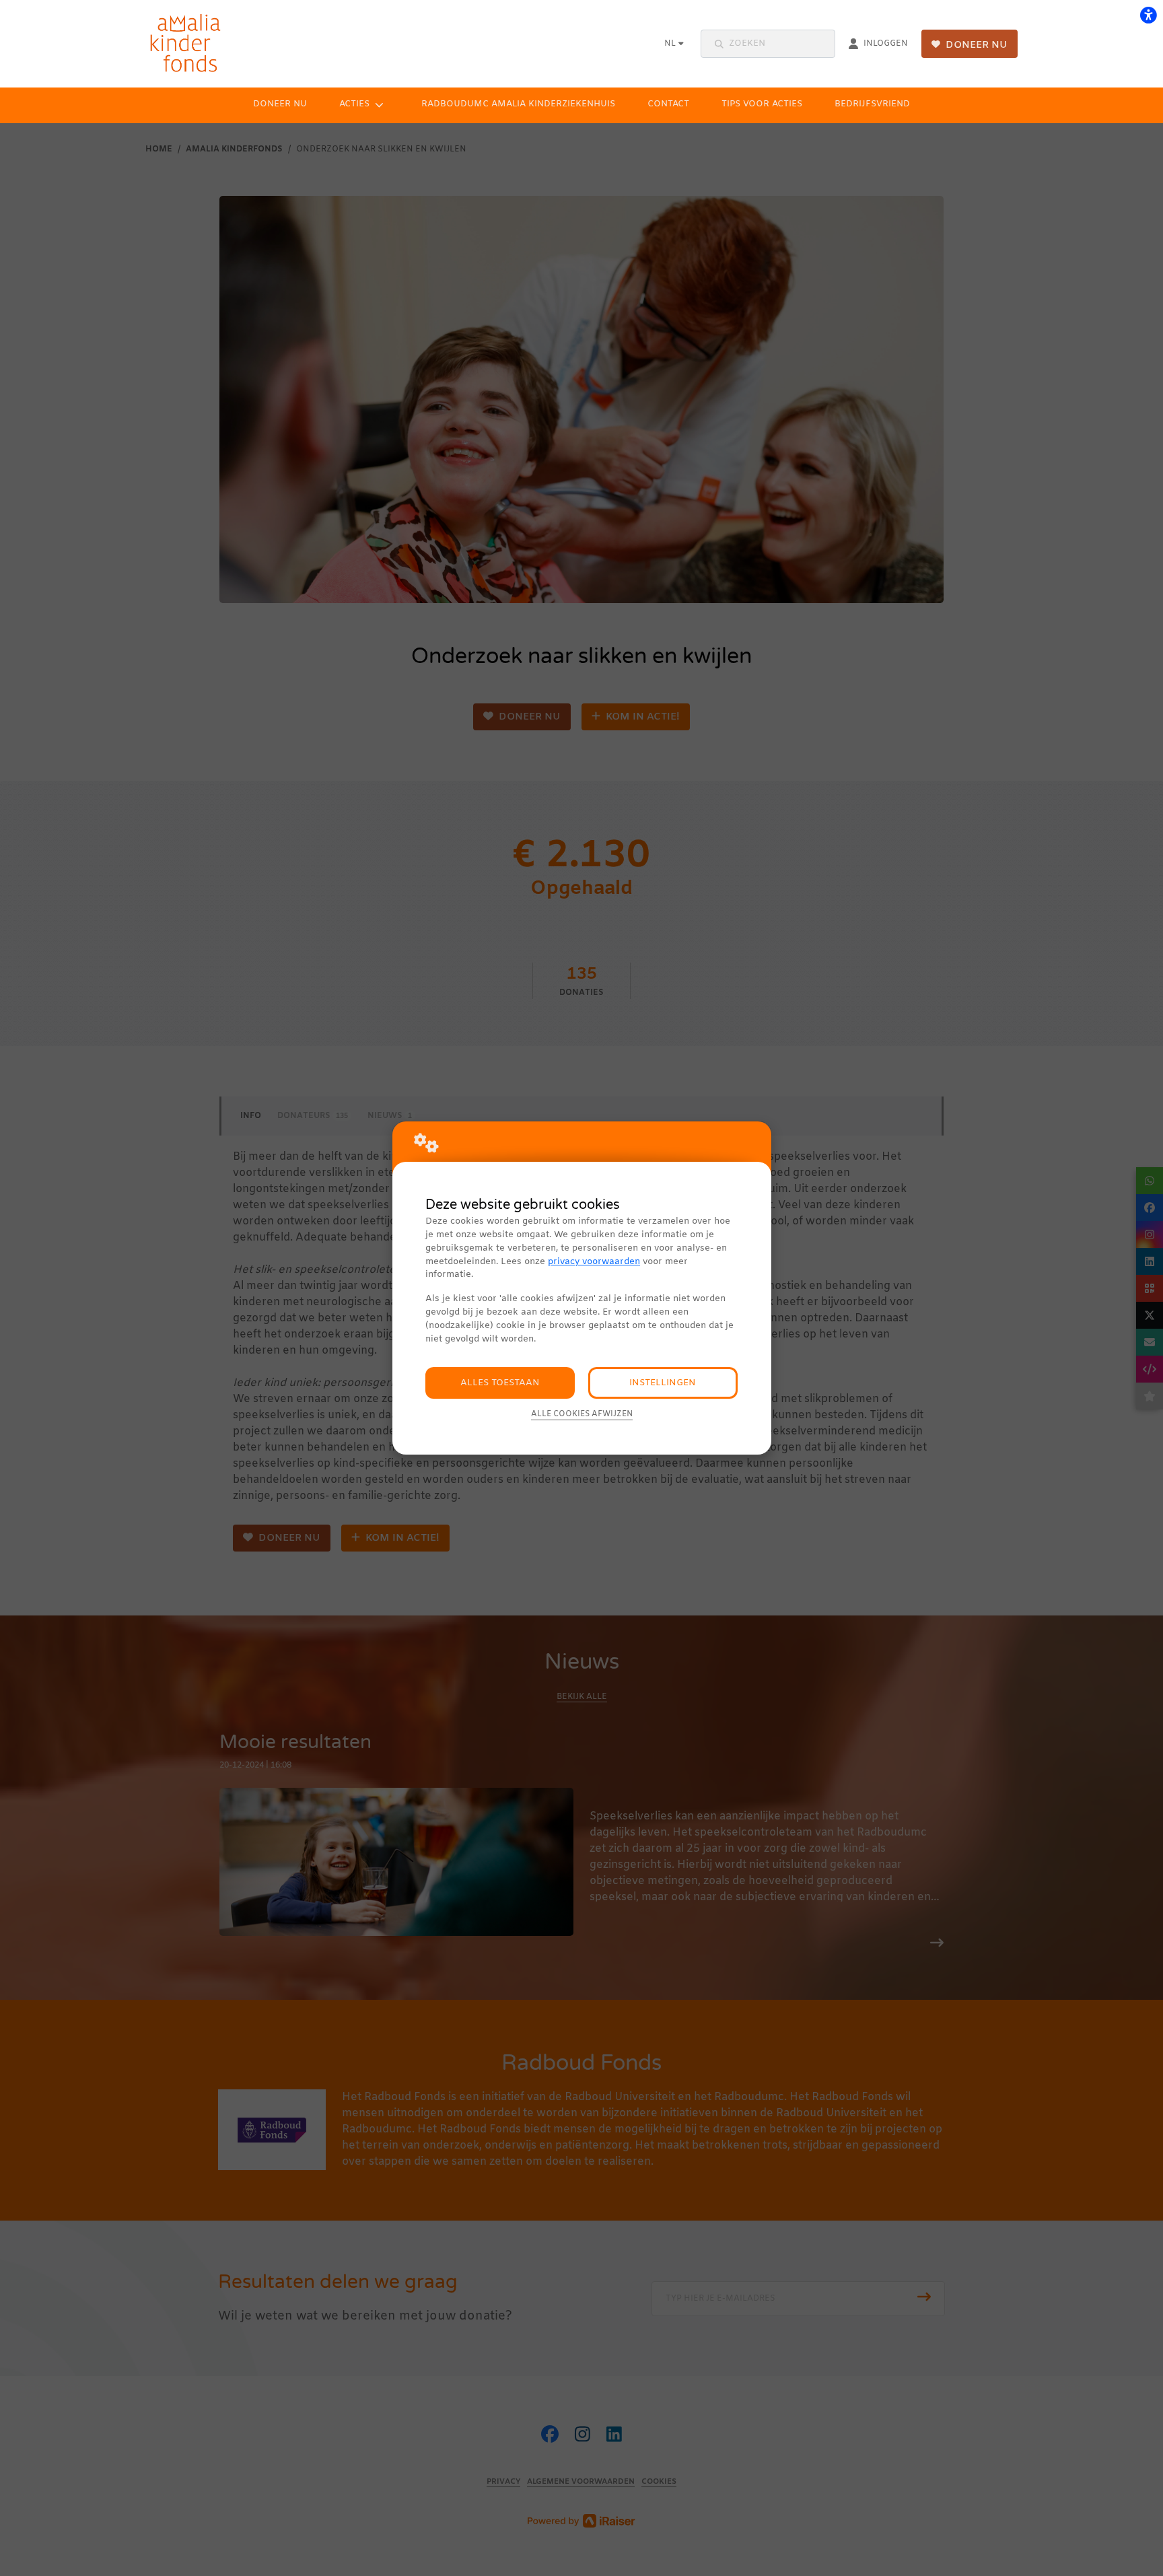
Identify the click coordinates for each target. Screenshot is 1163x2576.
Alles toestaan (500, 1383)
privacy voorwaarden (594, 1262)
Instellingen (663, 1383)
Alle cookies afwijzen (582, 1414)
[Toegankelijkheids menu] (1148, 15)
